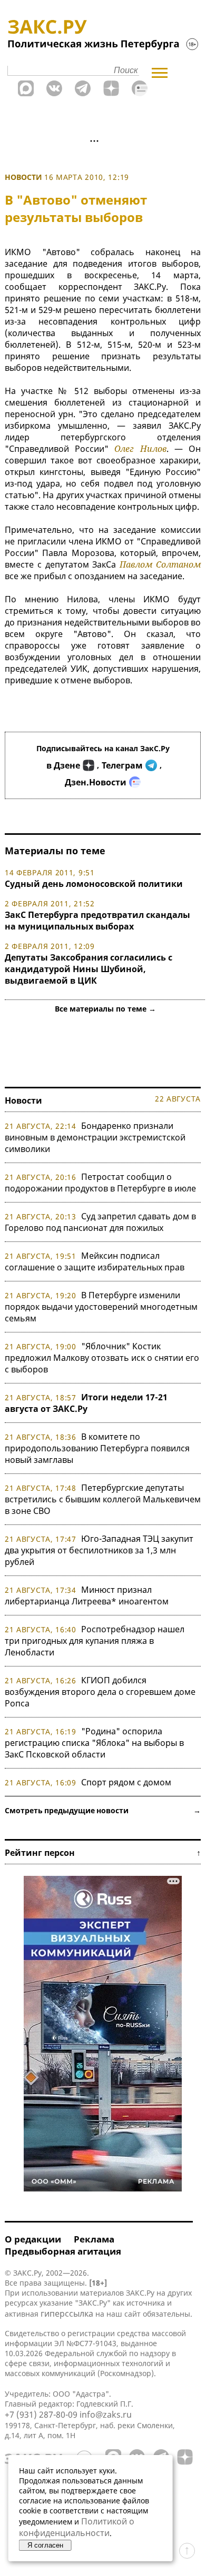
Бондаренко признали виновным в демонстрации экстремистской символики (95, 1137)
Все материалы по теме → (105, 1009)
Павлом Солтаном (160, 564)
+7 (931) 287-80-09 (41, 2415)
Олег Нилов (140, 449)
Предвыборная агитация (63, 2251)
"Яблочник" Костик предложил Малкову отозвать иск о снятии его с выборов (102, 1358)
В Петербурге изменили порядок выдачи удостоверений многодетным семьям (101, 1307)
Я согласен (45, 2545)
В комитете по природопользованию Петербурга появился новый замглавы (97, 1448)
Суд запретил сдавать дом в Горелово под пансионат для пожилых (100, 1222)
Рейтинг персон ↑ (103, 1853)
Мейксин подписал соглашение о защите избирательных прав (95, 1261)
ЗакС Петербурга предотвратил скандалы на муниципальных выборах (97, 921)
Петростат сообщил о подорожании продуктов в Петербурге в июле (100, 1183)
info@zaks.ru (106, 2415)
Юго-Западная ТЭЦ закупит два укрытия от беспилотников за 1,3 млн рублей (99, 1550)
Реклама (94, 2239)
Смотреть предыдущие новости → (103, 1810)
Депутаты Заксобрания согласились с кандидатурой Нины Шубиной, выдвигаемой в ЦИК (89, 969)
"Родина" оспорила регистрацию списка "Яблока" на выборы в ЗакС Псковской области (94, 1743)
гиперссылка (67, 2314)
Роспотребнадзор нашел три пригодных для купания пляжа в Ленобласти (95, 1641)
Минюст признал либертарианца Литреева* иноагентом (87, 1595)
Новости (23, 177)
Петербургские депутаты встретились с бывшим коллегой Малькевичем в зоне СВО (103, 1499)
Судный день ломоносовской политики (94, 884)
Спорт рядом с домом (126, 1782)
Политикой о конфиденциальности (77, 2527)
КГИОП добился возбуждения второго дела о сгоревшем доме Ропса (100, 1692)
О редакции (33, 2239)
